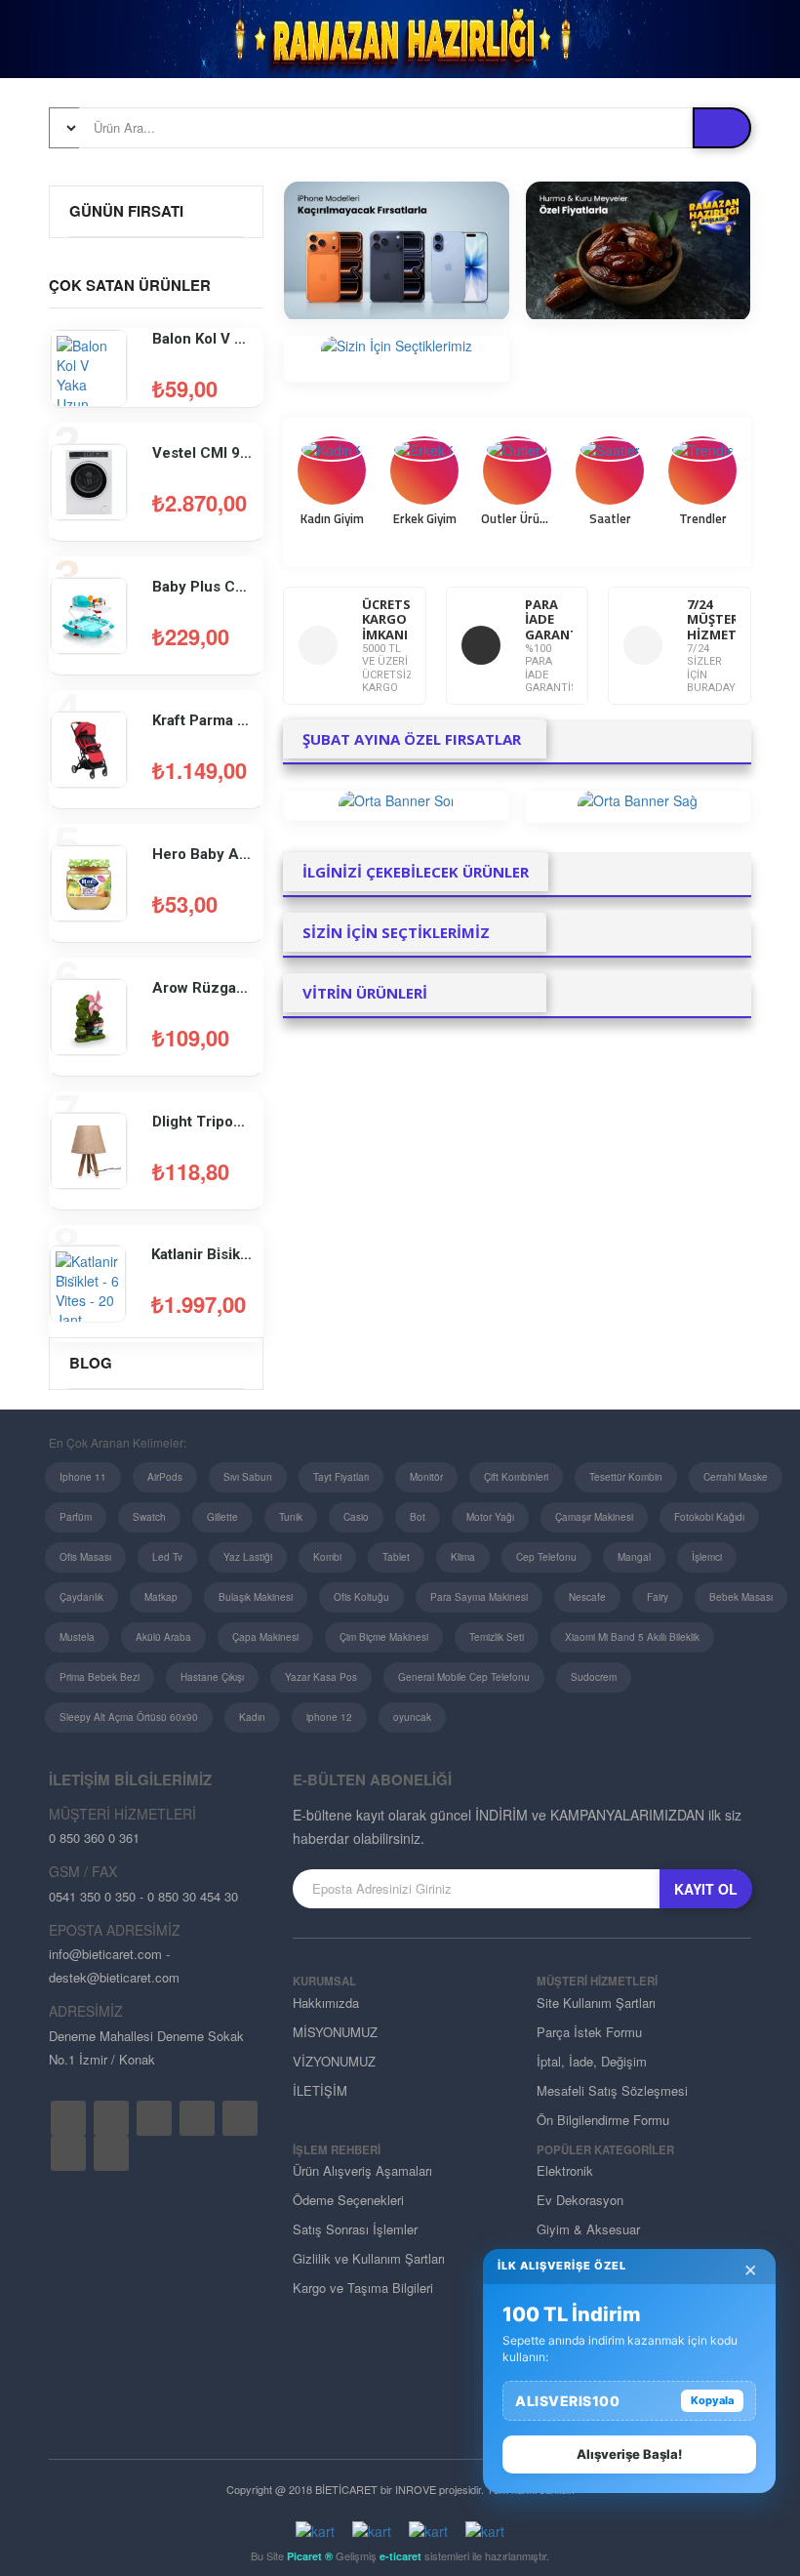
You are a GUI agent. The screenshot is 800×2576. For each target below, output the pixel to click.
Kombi (327, 1557)
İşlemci (707, 1557)
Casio (356, 1517)
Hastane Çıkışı (212, 1677)
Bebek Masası (741, 1597)
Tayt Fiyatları (341, 1477)
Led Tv (167, 1557)
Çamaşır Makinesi (594, 1517)
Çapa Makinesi (265, 1637)
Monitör (426, 1477)
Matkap (161, 1597)
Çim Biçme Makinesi (384, 1637)
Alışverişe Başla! (629, 2454)
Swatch (149, 1517)
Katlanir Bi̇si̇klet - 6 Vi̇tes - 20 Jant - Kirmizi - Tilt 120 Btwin (202, 1254)
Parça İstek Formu (589, 2032)
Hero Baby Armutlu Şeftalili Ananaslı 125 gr (202, 854)
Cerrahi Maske (736, 1477)
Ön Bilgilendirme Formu (603, 2120)
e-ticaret (400, 2556)
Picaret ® (310, 2556)
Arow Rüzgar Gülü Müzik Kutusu (202, 988)
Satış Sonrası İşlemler (355, 2229)
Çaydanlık (81, 1597)
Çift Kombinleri (516, 1477)
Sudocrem (594, 1677)
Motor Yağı (490, 1517)
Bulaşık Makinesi (256, 1597)
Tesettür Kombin (626, 1477)
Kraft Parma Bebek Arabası (202, 720)
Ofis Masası (85, 1557)
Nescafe (587, 1597)
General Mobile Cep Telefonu (464, 1677)
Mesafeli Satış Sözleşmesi (612, 2090)
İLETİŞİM (320, 2090)
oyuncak (412, 1717)
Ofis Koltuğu (361, 1597)
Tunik (291, 1517)
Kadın (252, 1717)
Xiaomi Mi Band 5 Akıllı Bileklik (632, 1637)
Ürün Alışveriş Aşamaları (362, 2170)
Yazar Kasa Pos (321, 1677)
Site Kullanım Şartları (596, 2003)
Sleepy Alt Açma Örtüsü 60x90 (129, 1717)
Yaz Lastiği (248, 1557)
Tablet (396, 1557)
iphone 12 (329, 1717)
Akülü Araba (163, 1637)
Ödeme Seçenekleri (348, 2200)
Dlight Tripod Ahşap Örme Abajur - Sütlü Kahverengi (202, 1122)
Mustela (77, 1637)
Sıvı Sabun (248, 1477)
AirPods (165, 1477)
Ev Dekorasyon (580, 2200)
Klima (463, 1557)
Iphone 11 (83, 1477)
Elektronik (565, 2170)
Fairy (658, 1597)
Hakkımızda (326, 2003)
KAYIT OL (706, 1889)
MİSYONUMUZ (335, 2032)
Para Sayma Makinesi (479, 1597)
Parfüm (76, 1517)
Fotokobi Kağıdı (709, 1517)
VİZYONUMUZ (334, 2061)
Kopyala (712, 2400)
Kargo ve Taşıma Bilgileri (363, 2288)
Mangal (634, 1557)
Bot (418, 1517)
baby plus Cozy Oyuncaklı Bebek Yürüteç (202, 587)
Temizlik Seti (497, 1637)
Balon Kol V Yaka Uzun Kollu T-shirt (202, 339)
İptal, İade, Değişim (592, 2061)
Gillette (222, 1517)
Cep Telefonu (546, 1557)
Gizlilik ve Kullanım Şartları (369, 2258)
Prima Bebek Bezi (100, 1677)
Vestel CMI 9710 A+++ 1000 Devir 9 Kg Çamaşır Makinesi (202, 453)
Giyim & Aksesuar (588, 2229)
